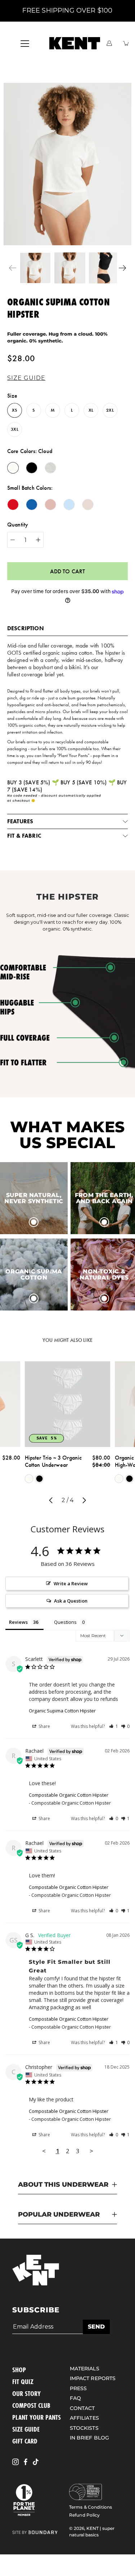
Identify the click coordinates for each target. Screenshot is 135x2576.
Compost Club (31, 2405)
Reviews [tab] (18, 1622)
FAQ (75, 2398)
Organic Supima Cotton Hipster (62, 1711)
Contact (82, 2408)
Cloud (29, 1479)
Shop (19, 2370)
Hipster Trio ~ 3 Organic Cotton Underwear (53, 1461)
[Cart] (126, 43)
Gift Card (25, 2441)
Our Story (26, 2393)
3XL (14, 429)
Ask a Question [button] (71, 1601)
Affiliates (84, 2418)
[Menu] (25, 44)
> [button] (91, 2151)
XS (14, 410)
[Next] (122, 268)
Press (78, 2388)
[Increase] (38, 540)
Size (12, 396)
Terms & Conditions (91, 2507)
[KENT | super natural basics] (75, 43)
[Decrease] (13, 540)
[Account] (109, 43)
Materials (85, 2369)
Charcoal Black (40, 1479)
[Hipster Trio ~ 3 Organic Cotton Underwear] (68, 1404)
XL (91, 410)
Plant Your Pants (37, 2417)
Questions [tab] (65, 1622)
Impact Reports (93, 2378)
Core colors (30, 451)
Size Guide (26, 2429)
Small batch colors (29, 488)
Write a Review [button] (71, 1583)
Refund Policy (85, 2515)
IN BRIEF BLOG (90, 2438)
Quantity (18, 525)
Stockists (84, 2428)
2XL (110, 410)
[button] (28, 378)
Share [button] (44, 1726)
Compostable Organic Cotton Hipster (69, 1795)
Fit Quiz (23, 2382)
